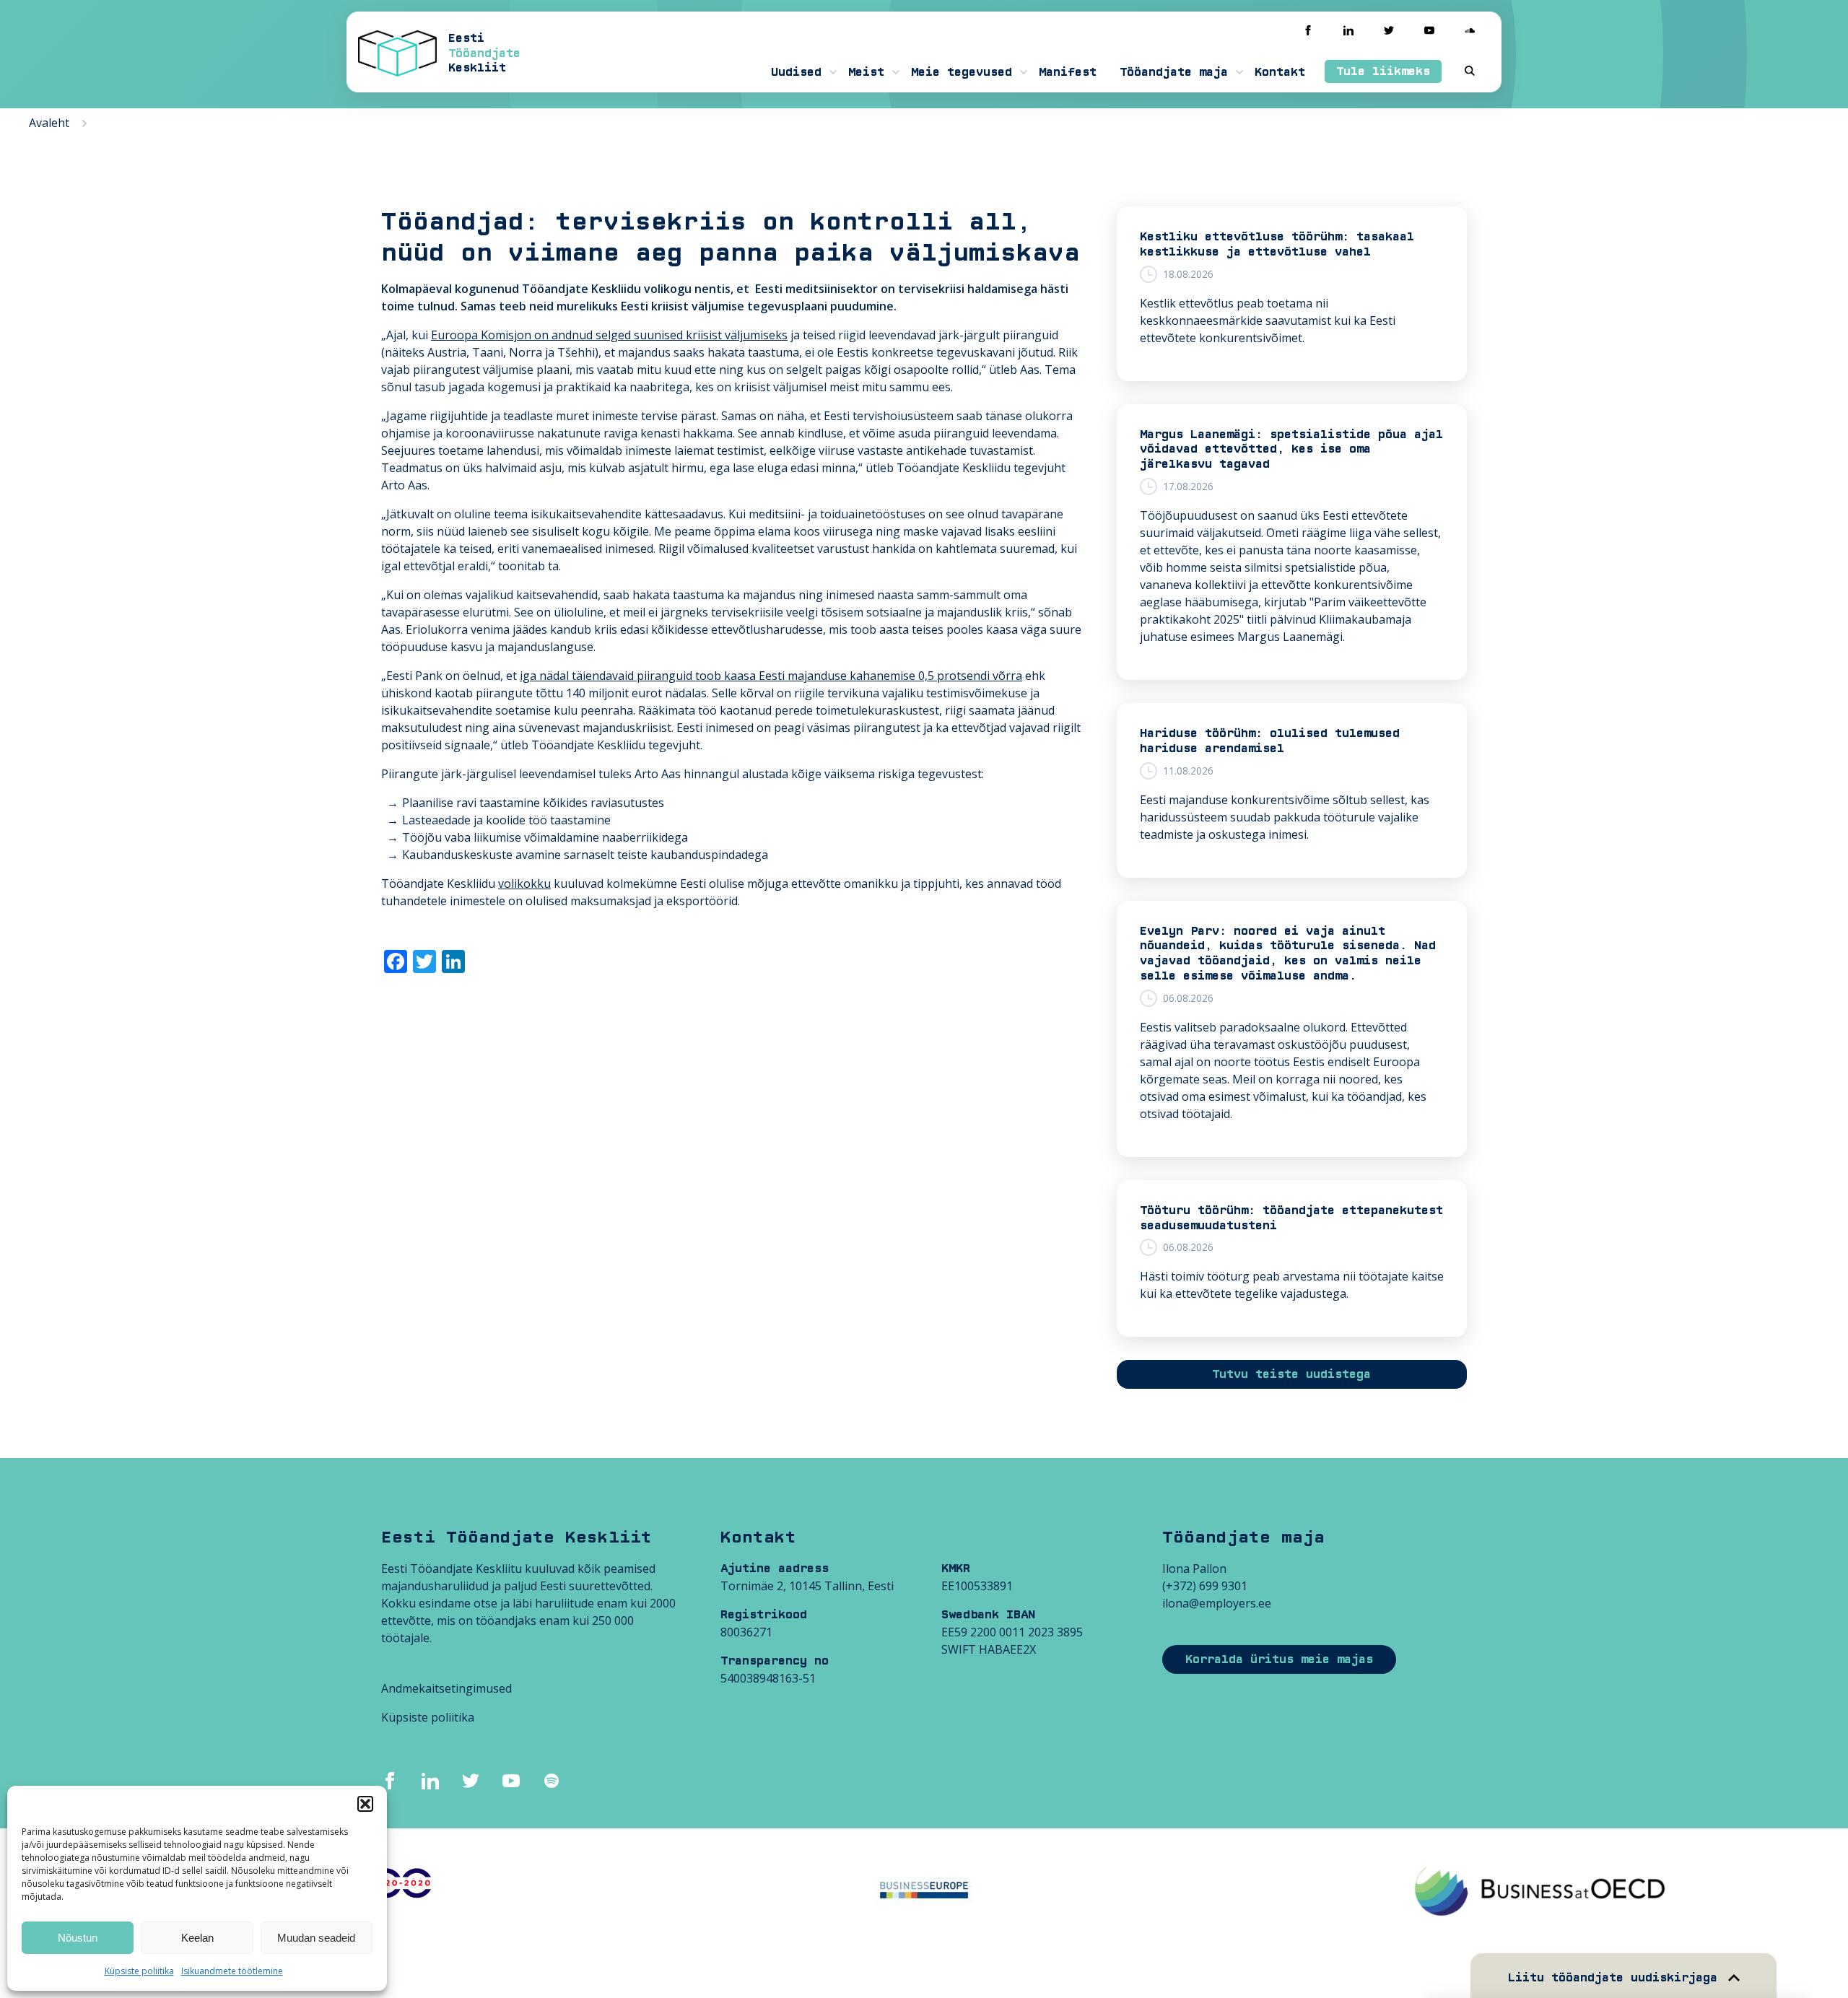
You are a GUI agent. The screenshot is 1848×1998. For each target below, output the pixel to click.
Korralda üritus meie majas (1279, 1659)
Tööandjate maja (1174, 72)
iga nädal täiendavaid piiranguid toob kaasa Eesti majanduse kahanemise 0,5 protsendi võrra (771, 676)
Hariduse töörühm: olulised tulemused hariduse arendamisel (1270, 741)
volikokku (524, 884)
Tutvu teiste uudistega (1291, 1374)
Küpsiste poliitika (139, 1971)
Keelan (197, 1938)
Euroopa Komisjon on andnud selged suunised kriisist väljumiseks (609, 335)
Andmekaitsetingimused (446, 1688)
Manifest (1068, 72)
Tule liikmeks (1383, 71)
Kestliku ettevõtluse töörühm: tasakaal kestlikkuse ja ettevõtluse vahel (1277, 244)
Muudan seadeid (316, 1938)
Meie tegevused (962, 72)
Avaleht (49, 123)
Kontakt (1280, 72)
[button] (365, 1804)
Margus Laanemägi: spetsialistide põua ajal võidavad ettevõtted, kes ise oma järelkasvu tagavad (1291, 450)
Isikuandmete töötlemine (232, 1971)
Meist (866, 72)
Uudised (796, 72)
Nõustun (78, 1938)
